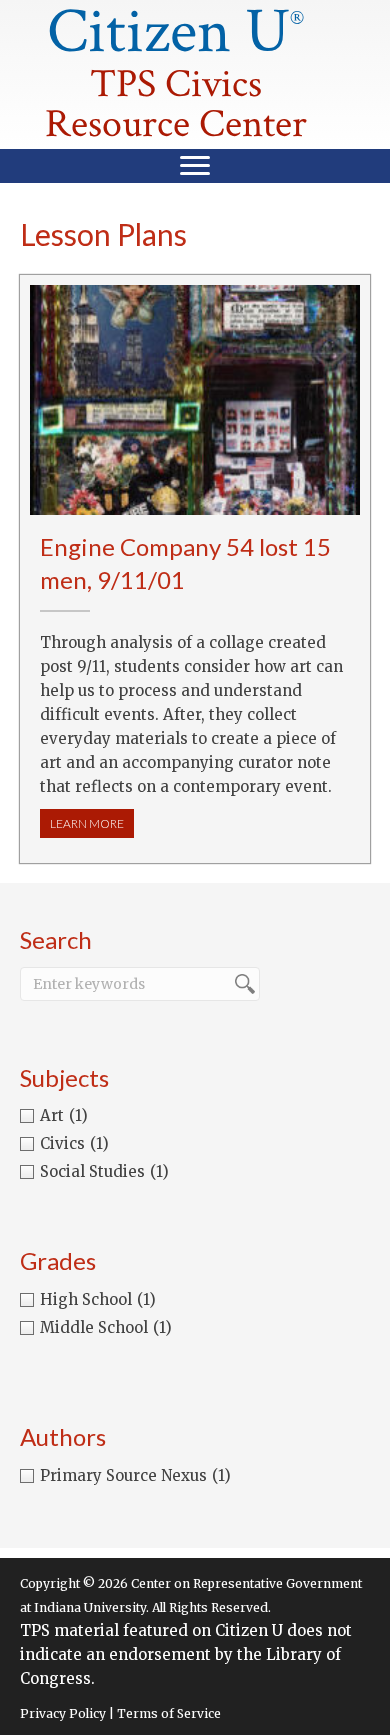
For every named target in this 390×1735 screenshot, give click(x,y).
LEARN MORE (92, 823)
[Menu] (195, 166)
